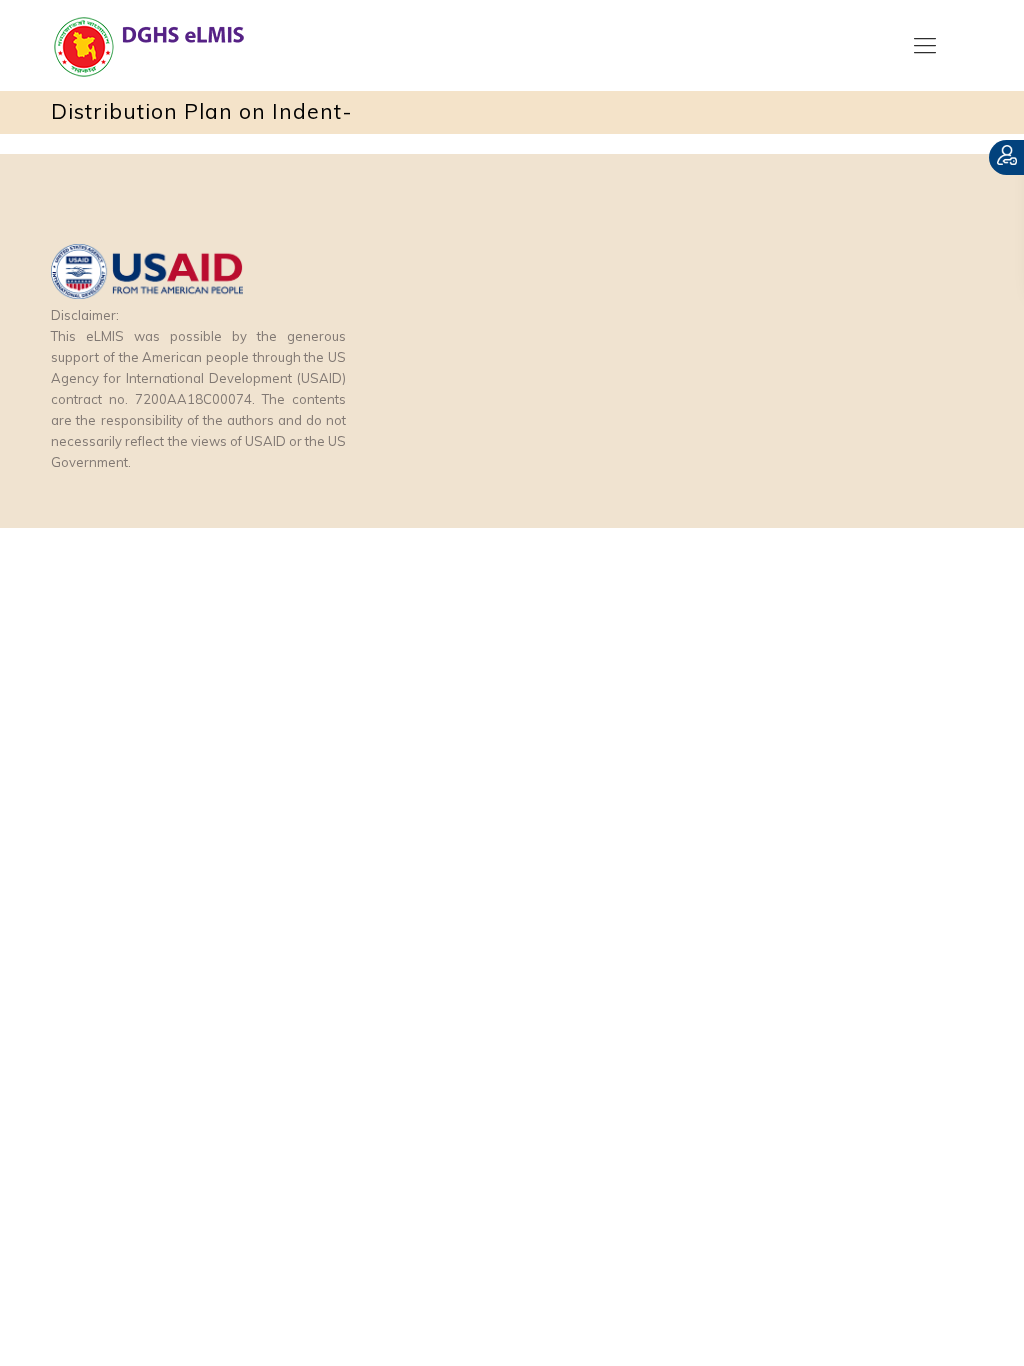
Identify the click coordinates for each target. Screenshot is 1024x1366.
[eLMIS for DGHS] (191, 45)
